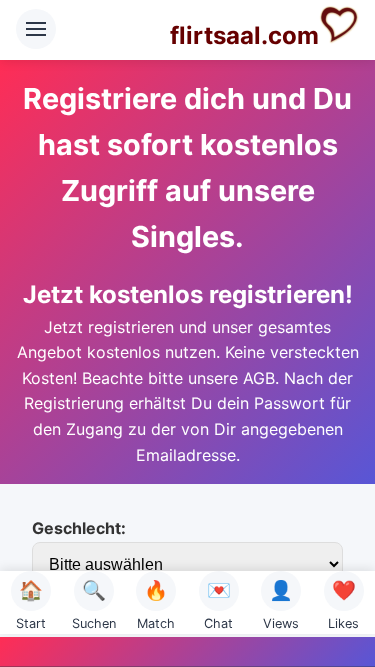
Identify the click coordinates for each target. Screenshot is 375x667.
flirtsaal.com (244, 35)
